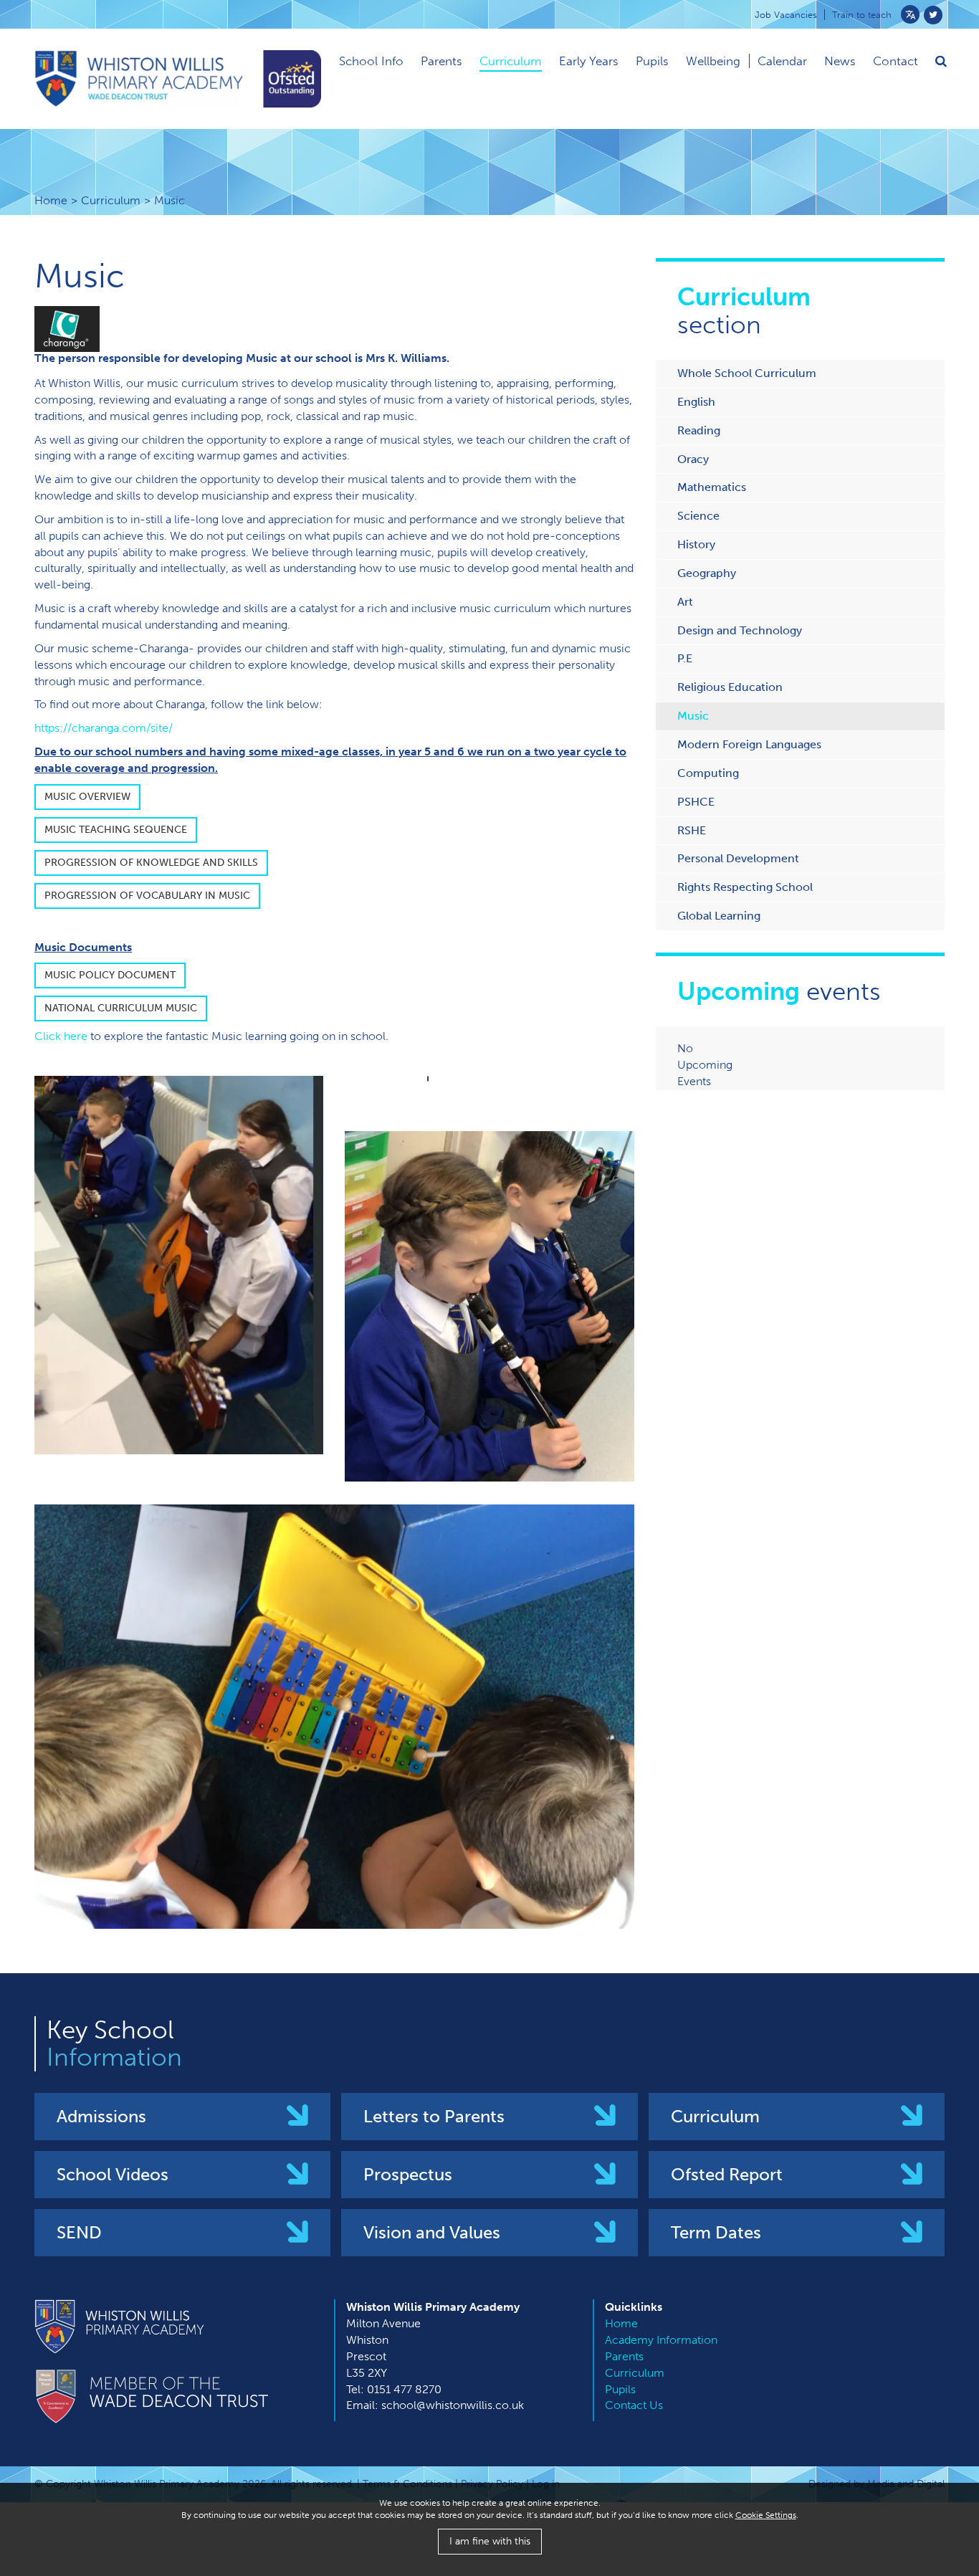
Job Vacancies (786, 15)
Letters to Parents (434, 2116)
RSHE (692, 830)
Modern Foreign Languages (749, 744)
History (696, 544)
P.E (685, 658)
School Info (371, 61)
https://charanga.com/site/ (104, 728)
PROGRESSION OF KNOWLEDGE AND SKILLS (151, 863)
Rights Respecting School (745, 887)
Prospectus (408, 2174)
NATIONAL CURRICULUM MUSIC (121, 1008)
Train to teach (862, 15)
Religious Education (730, 687)
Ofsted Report (727, 2174)
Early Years (589, 61)
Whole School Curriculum (747, 373)
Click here (61, 1036)
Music (693, 716)
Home (51, 200)
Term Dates (716, 2232)
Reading (699, 430)
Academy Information (661, 2340)
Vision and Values (432, 2232)
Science (698, 516)
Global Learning (719, 916)
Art (685, 602)
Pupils (652, 61)
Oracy (693, 459)
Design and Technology (740, 630)
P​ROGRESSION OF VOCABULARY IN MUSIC (147, 896)
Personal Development (738, 858)
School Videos (113, 2174)
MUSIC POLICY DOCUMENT (110, 975)
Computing (708, 773)
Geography (707, 573)
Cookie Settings (766, 2515)
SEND (79, 2232)
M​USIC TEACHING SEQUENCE (116, 830)
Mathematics (712, 487)
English (696, 402)
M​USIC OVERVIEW (87, 797)
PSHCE (696, 802)
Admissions (101, 2116)
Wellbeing (713, 61)
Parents (441, 61)
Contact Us (634, 2405)
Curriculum (511, 61)
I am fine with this (490, 2541)
